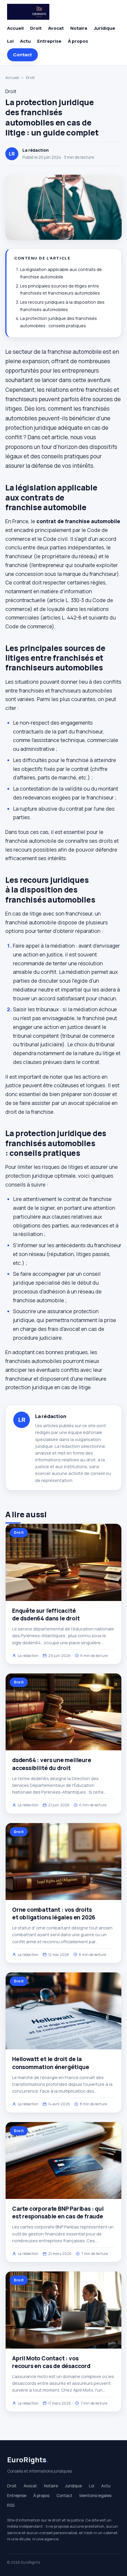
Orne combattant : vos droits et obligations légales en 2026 (54, 1914)
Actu (25, 41)
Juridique (105, 28)
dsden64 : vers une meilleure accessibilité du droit (52, 1764)
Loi (10, 41)
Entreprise (49, 41)
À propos (78, 41)
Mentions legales (95, 2496)
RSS (11, 2505)
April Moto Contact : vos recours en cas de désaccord (51, 2362)
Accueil (15, 28)
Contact (22, 55)
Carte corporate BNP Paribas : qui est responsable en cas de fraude (58, 2213)
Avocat (56, 28)
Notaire (79, 28)
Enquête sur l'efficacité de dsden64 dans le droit (46, 1615)
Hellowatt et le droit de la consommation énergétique (51, 2063)
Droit (36, 28)
